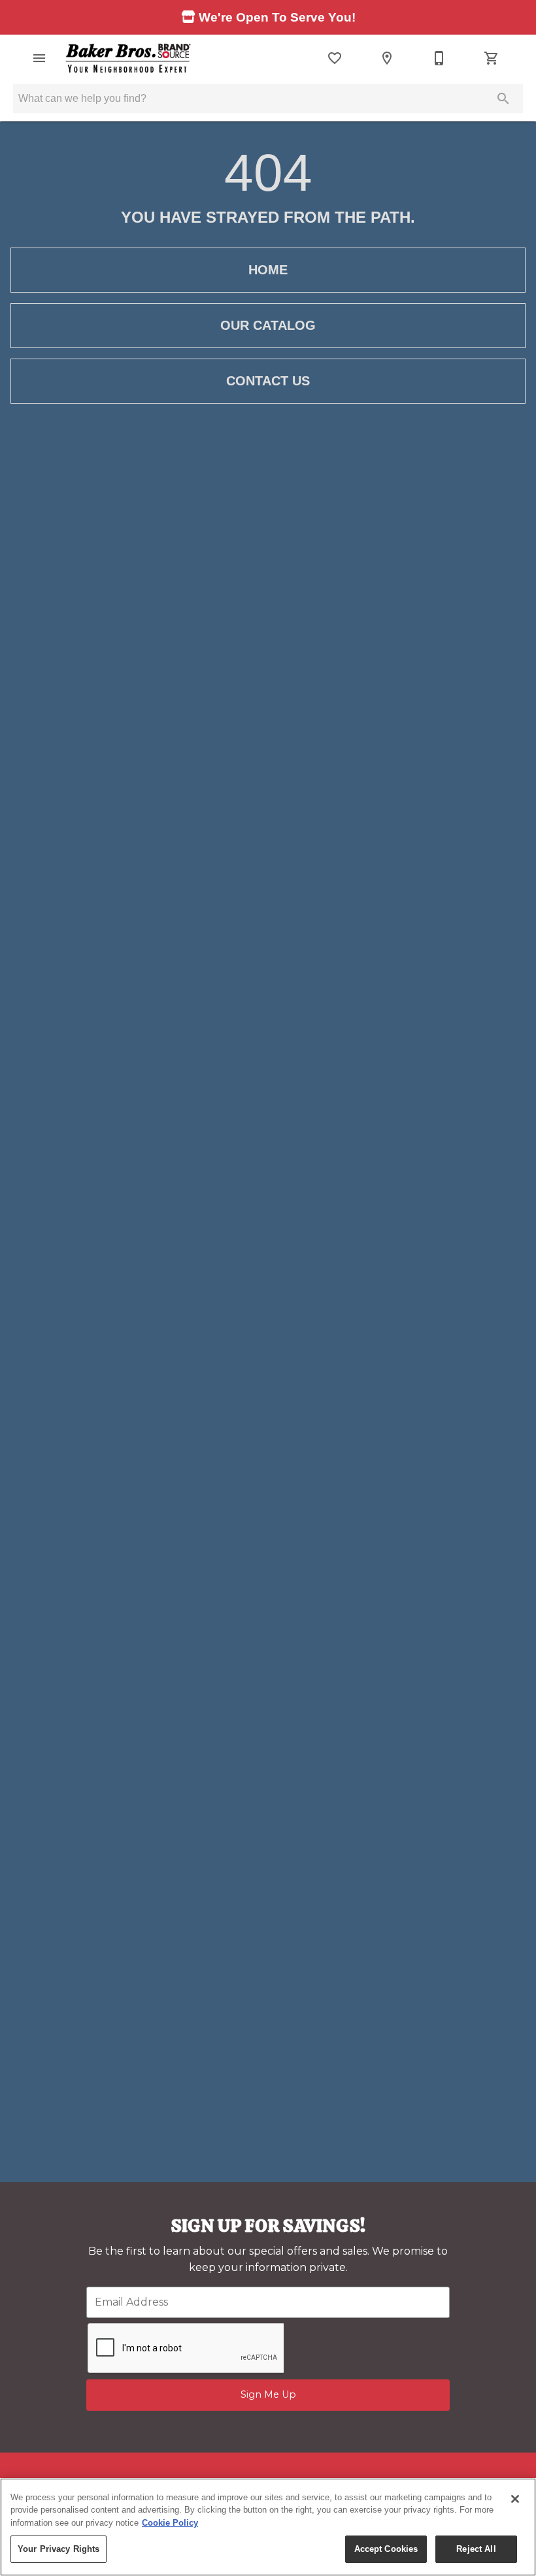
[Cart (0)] (492, 58)
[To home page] (128, 58)
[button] (39, 58)
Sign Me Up (268, 2394)
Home (268, 270)
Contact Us (268, 381)
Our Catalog (268, 325)
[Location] (387, 58)
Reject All (476, 2549)
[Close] (515, 2499)
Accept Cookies (386, 2549)
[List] (335, 58)
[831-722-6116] (439, 58)
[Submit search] (503, 99)
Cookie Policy (170, 2523)
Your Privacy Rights (59, 2549)
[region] (268, 2527)
